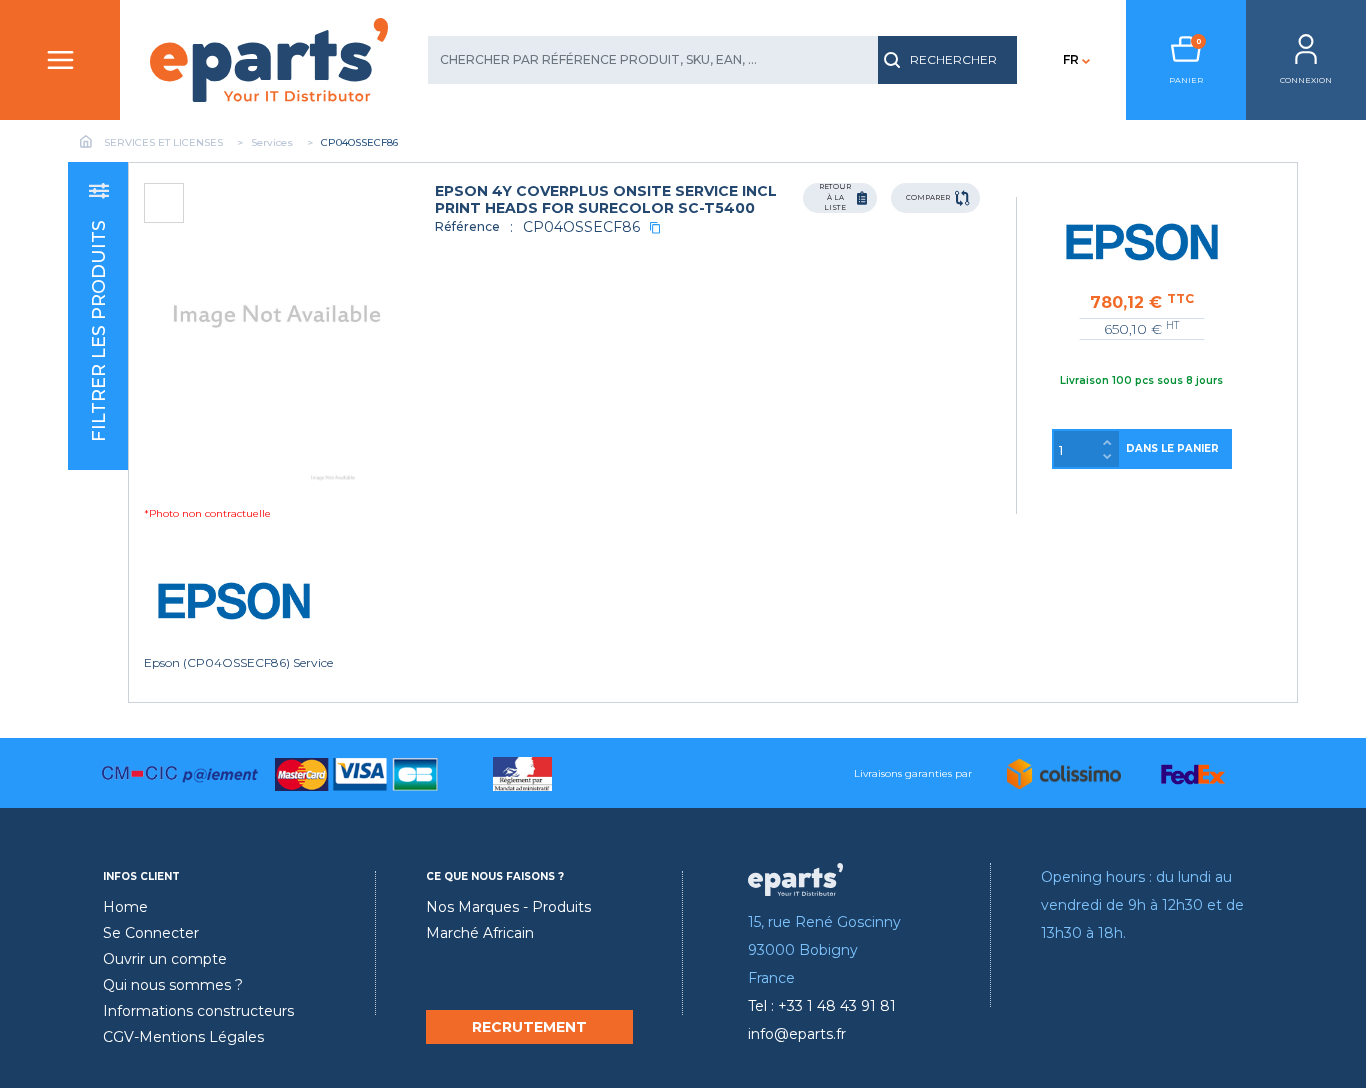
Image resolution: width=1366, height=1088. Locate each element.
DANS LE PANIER (1172, 448)
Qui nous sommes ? (173, 985)
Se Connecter (151, 933)
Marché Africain (480, 933)
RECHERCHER (953, 59)
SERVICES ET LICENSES (163, 142)
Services (272, 142)
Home (125, 907)
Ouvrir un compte (165, 959)
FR (1071, 59)
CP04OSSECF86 (581, 227)
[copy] (655, 227)
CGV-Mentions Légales (183, 1037)
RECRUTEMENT (529, 1027)
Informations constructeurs (198, 1011)
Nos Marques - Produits (508, 907)
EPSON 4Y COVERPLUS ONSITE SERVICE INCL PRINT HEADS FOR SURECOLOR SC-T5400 (606, 199)
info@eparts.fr (797, 1034)
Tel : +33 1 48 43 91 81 (822, 1006)
